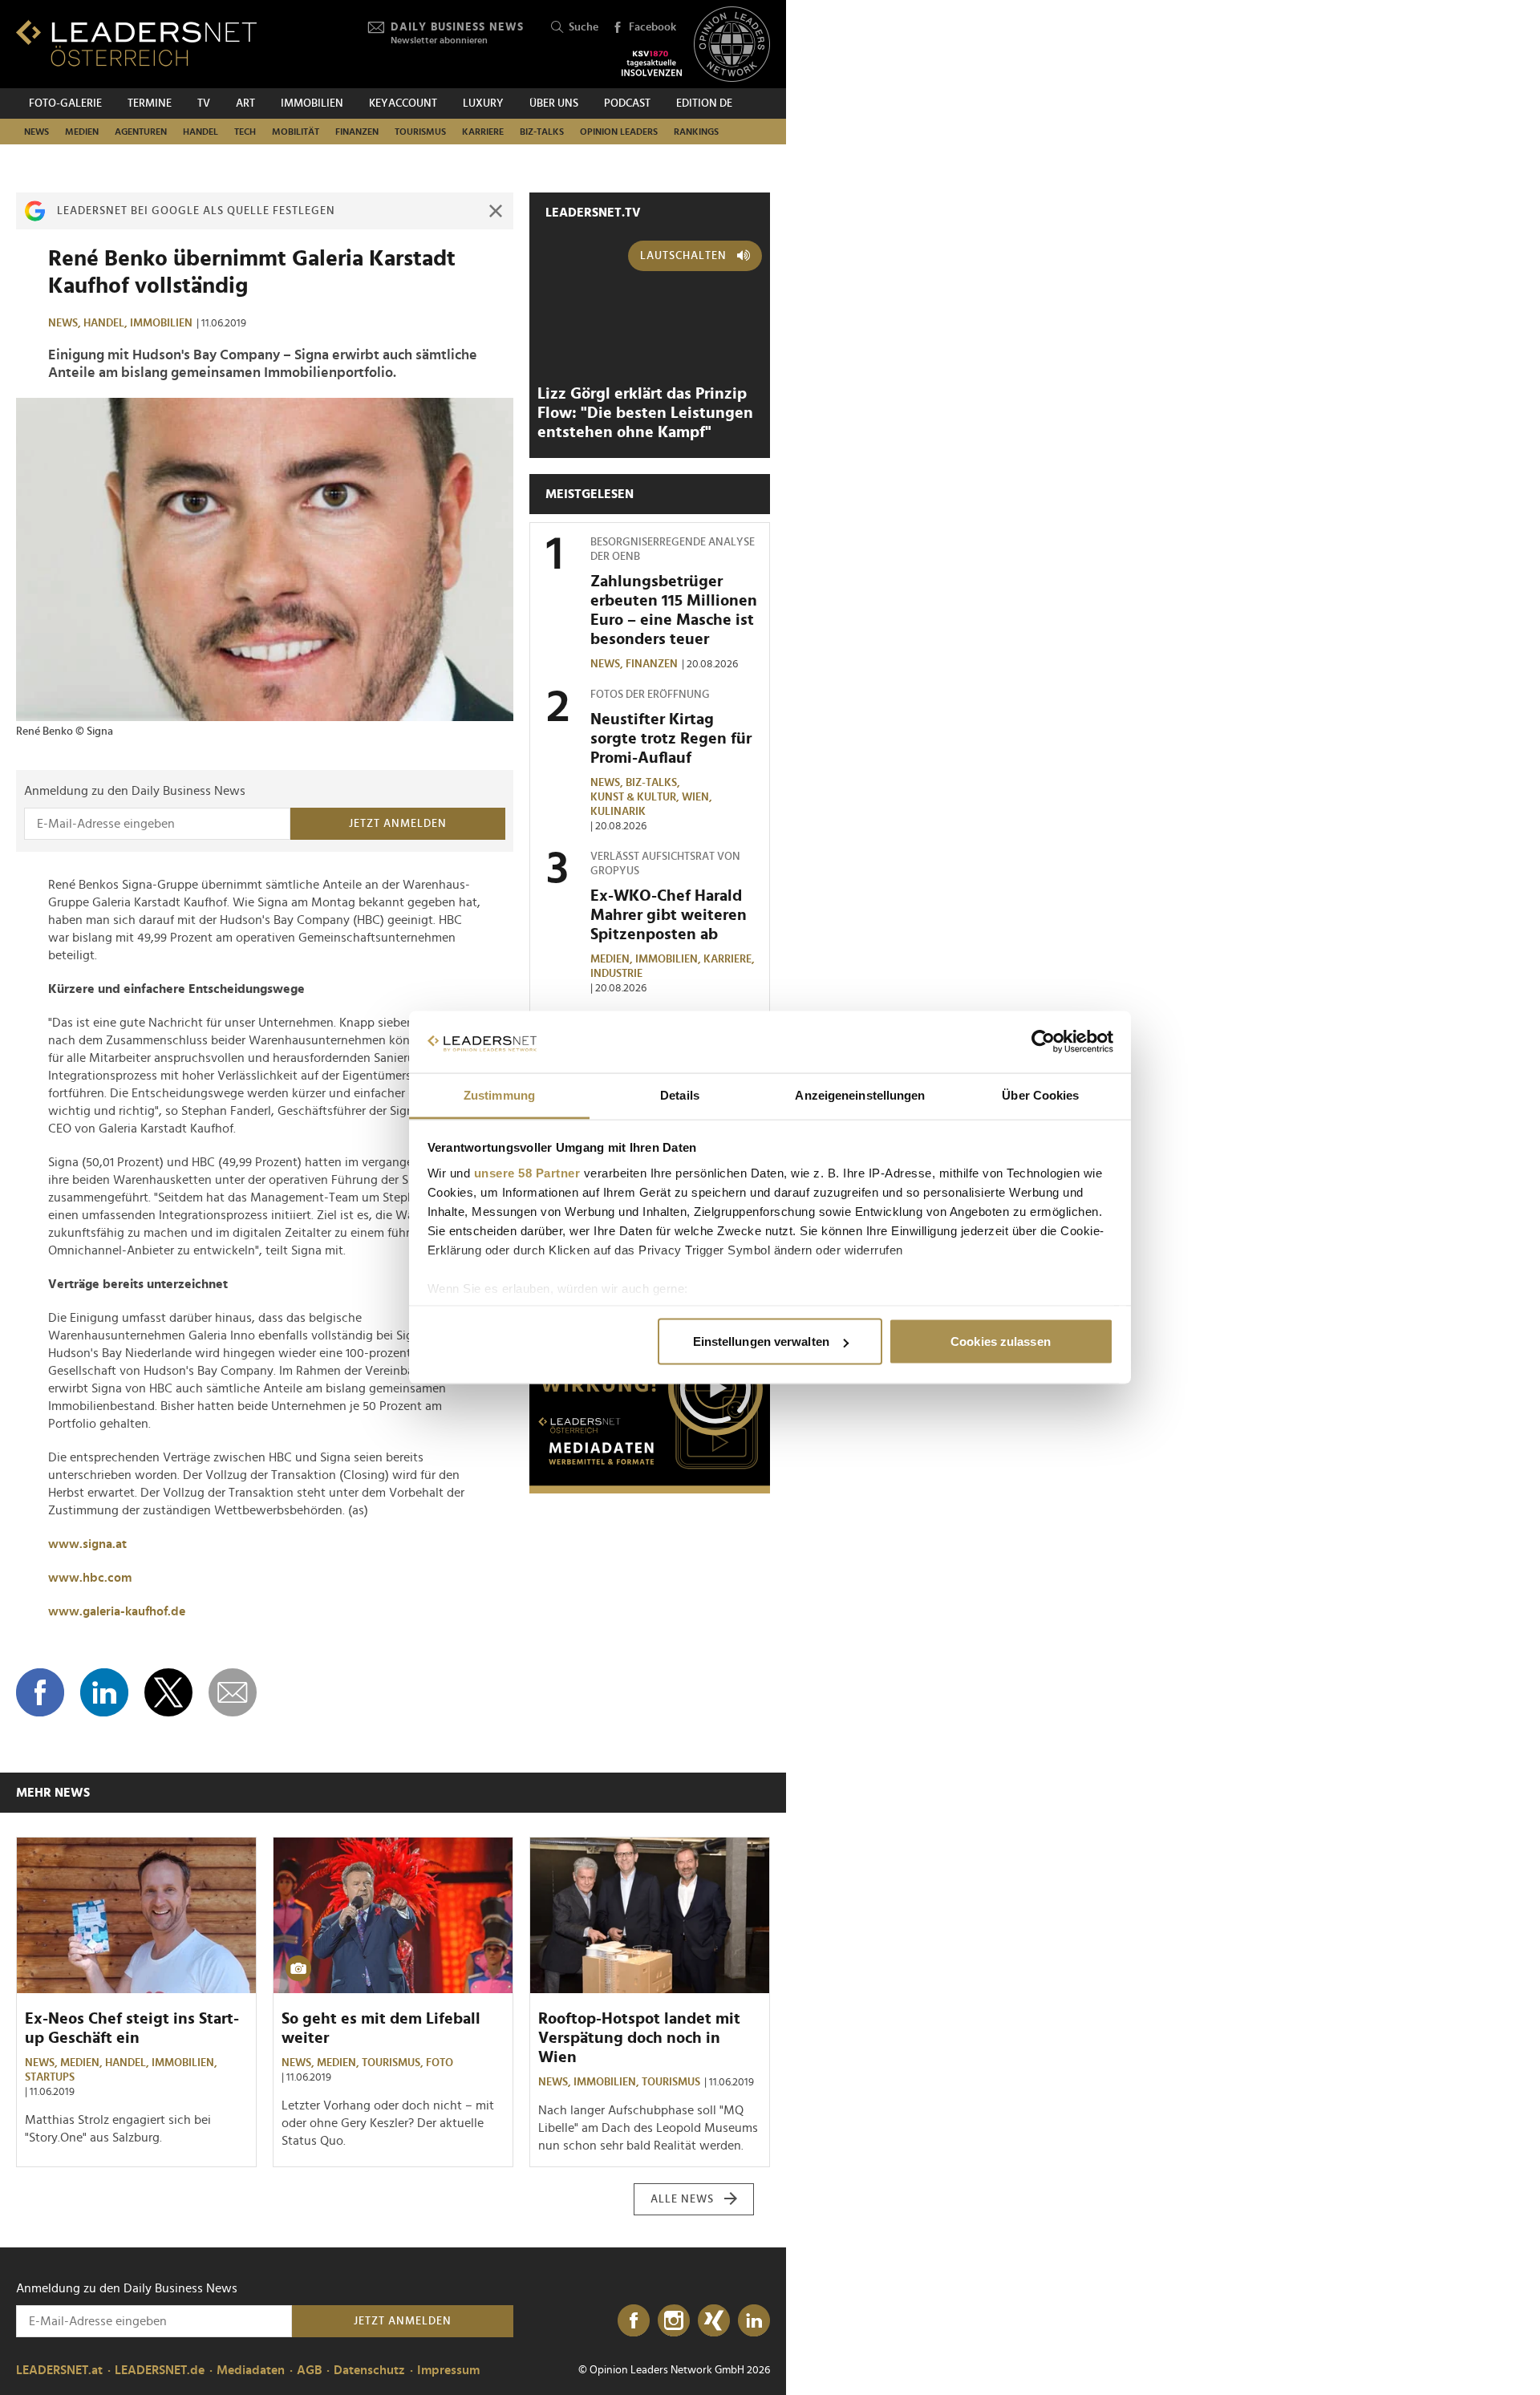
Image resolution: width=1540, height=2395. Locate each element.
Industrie (616, 974)
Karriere (483, 132)
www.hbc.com (90, 1578)
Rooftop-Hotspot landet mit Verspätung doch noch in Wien (639, 2038)
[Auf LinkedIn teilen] (104, 1692)
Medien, (613, 959)
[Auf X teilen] (168, 1692)
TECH (245, 132)
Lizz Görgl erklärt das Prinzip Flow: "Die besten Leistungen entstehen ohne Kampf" (645, 413)
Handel (201, 132)
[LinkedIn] (754, 2321)
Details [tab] (680, 1094)
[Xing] (714, 2321)
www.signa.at (87, 1544)
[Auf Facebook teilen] (40, 1692)
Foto (440, 2063)
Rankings (696, 132)
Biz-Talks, (654, 783)
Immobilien (312, 103)
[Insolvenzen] (652, 63)
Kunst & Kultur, (636, 797)
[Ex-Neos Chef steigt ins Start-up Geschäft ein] (136, 1915)
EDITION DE (704, 103)
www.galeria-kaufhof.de (117, 1611)
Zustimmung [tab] (499, 1094)
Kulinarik (618, 812)
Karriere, (730, 959)
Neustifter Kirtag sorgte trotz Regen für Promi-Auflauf (671, 739)
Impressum (448, 2370)
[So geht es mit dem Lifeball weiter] (393, 1915)
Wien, (698, 797)
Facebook (652, 27)
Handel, (107, 323)
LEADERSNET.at (59, 2370)
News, (66, 323)
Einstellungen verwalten (761, 1341)
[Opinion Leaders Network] (732, 45)
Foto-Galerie (65, 103)
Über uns (554, 103)
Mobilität (296, 132)
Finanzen (357, 132)
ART (245, 103)
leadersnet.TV (593, 213)
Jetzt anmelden (398, 824)
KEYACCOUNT (403, 103)
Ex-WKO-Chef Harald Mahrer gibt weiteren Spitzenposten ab (669, 915)
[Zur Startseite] (136, 43)
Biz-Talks (542, 132)
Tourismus (420, 132)
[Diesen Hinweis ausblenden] (496, 211)
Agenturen (141, 132)
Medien (82, 132)
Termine (150, 103)
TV (204, 103)
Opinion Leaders (619, 132)
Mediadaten (251, 2370)
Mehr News (53, 1793)
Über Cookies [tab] (1040, 1094)
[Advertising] (650, 1393)
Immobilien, (669, 959)
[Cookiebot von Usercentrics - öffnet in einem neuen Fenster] (1043, 1042)
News (36, 132)
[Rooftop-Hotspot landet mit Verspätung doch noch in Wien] (650, 1915)
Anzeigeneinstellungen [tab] (860, 1094)
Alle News (682, 2199)
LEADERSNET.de (160, 2370)
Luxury (483, 103)
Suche (584, 27)
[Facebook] (634, 2321)
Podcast (627, 103)
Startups (50, 2077)
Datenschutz (369, 2370)
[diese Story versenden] (233, 1692)
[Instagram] (674, 2321)
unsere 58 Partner (527, 1172)
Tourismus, (394, 2063)
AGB (309, 2370)
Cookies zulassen (1001, 1341)
